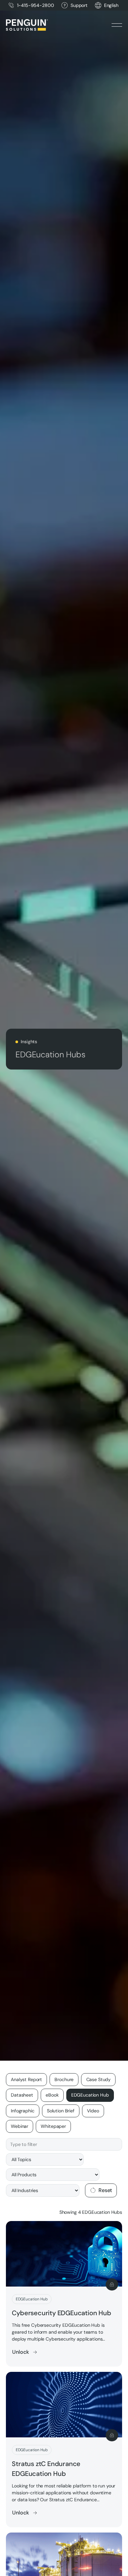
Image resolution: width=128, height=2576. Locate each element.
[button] (111, 5)
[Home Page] (27, 25)
